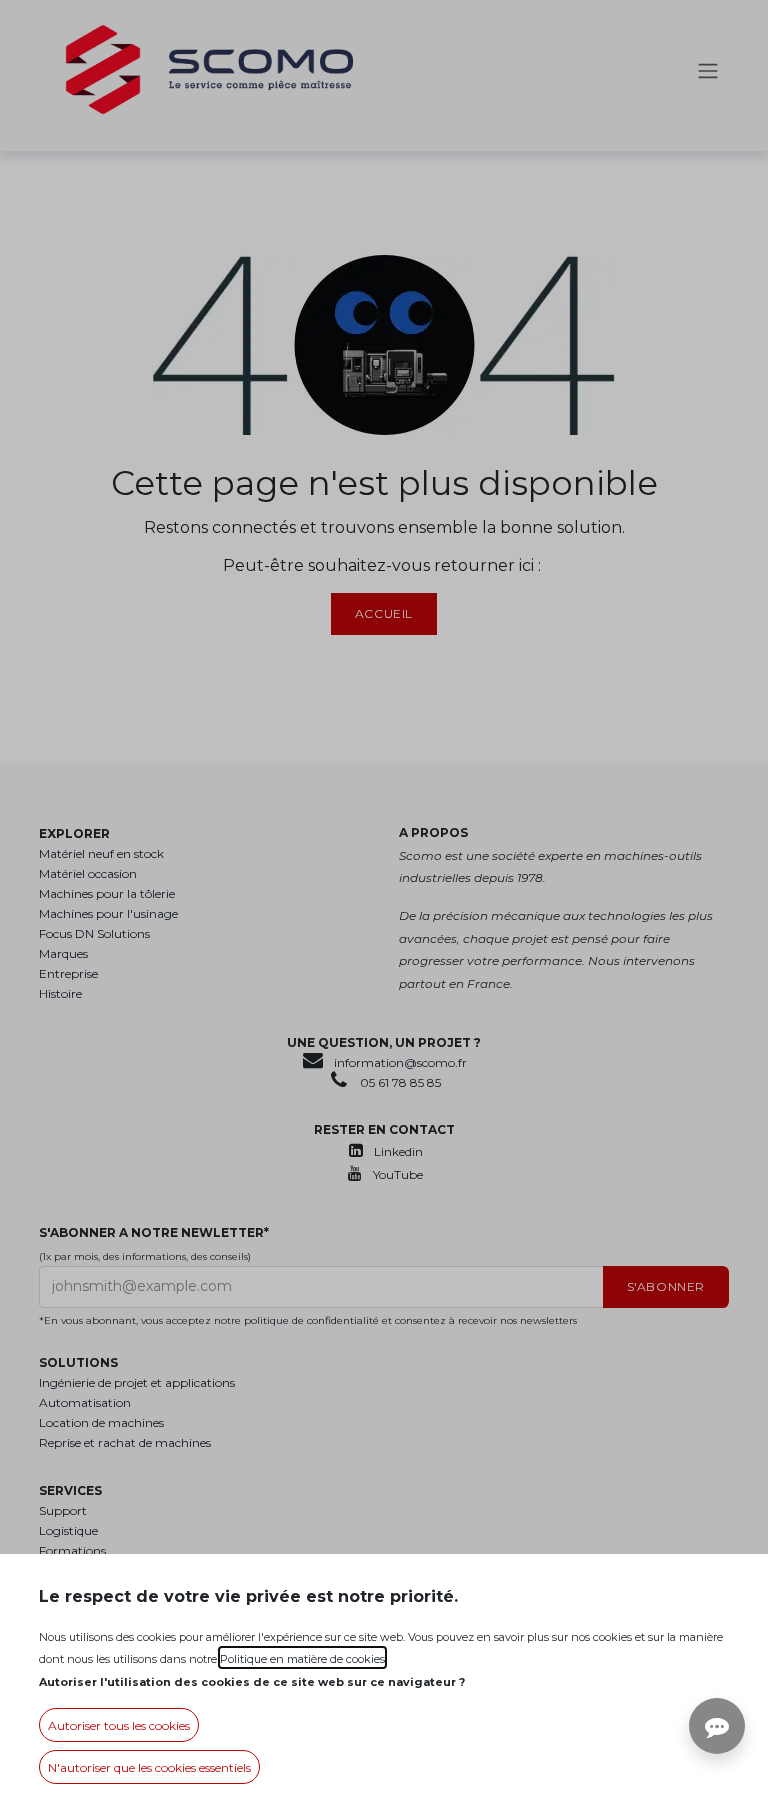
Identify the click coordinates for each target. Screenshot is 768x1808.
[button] (119, 1725)
